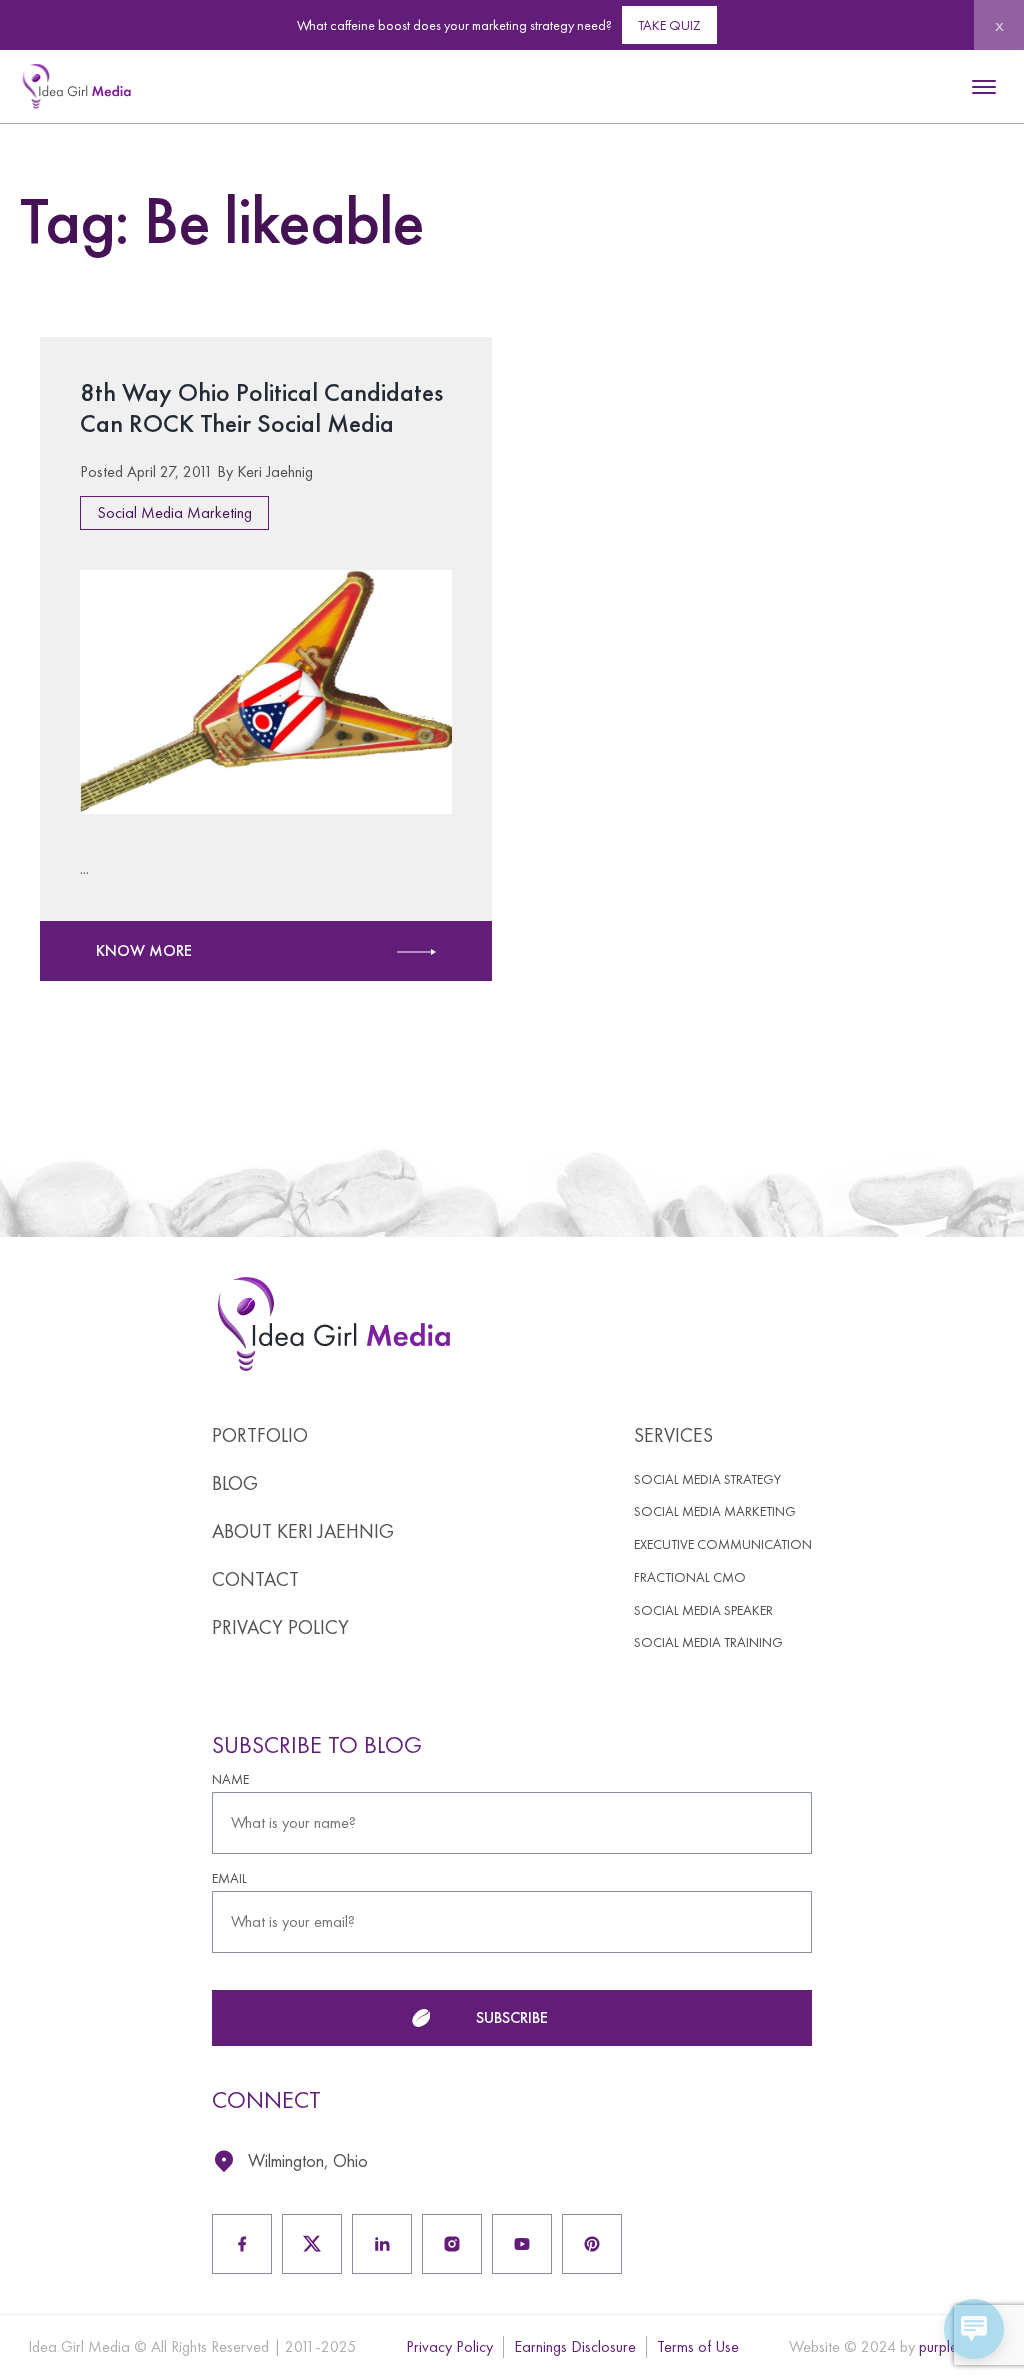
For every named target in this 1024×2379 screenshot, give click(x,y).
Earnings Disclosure (575, 2346)
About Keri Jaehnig (303, 1531)
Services (673, 1435)
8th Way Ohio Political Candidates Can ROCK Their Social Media (261, 407)
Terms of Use (698, 2346)
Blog (235, 1483)
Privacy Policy (280, 1627)
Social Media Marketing (174, 512)
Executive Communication (723, 1544)
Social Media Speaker (703, 1610)
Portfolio (260, 1435)
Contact (255, 1579)
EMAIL (229, 1878)
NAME (230, 1779)
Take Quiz (669, 25)
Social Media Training (708, 1642)
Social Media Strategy (707, 1479)
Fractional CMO (690, 1577)
